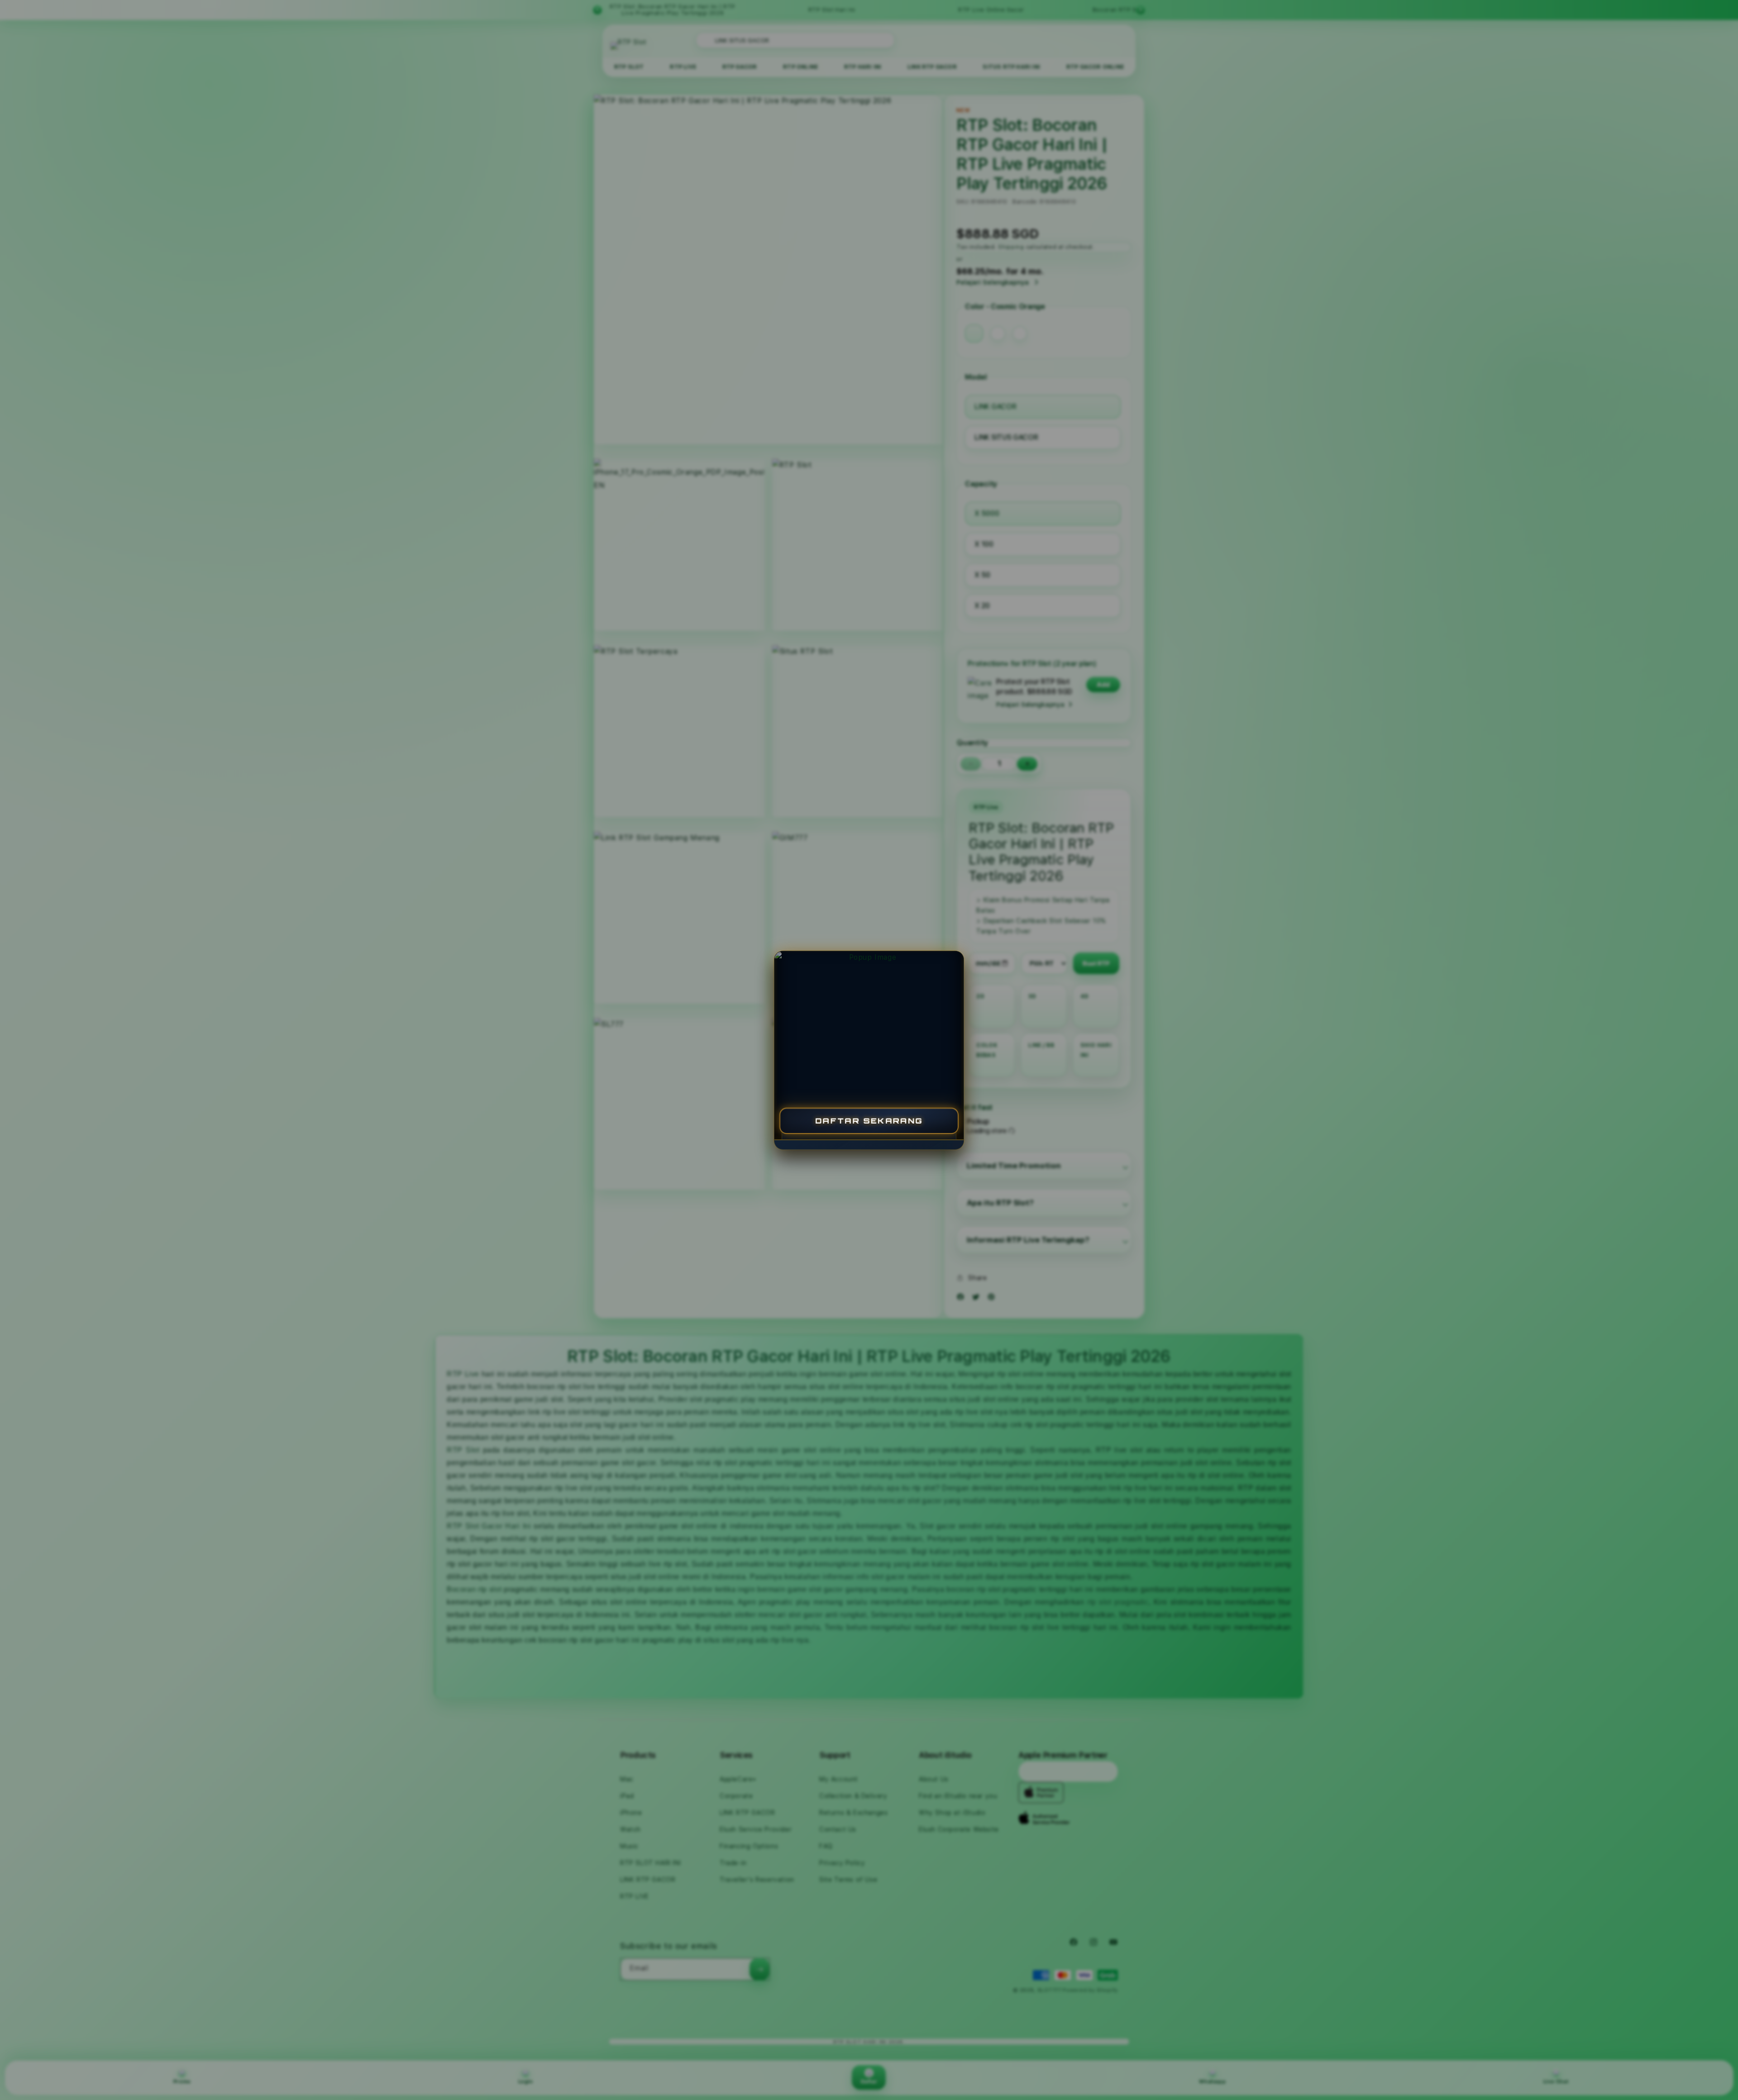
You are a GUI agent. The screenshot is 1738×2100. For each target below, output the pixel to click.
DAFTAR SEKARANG (869, 1120)
